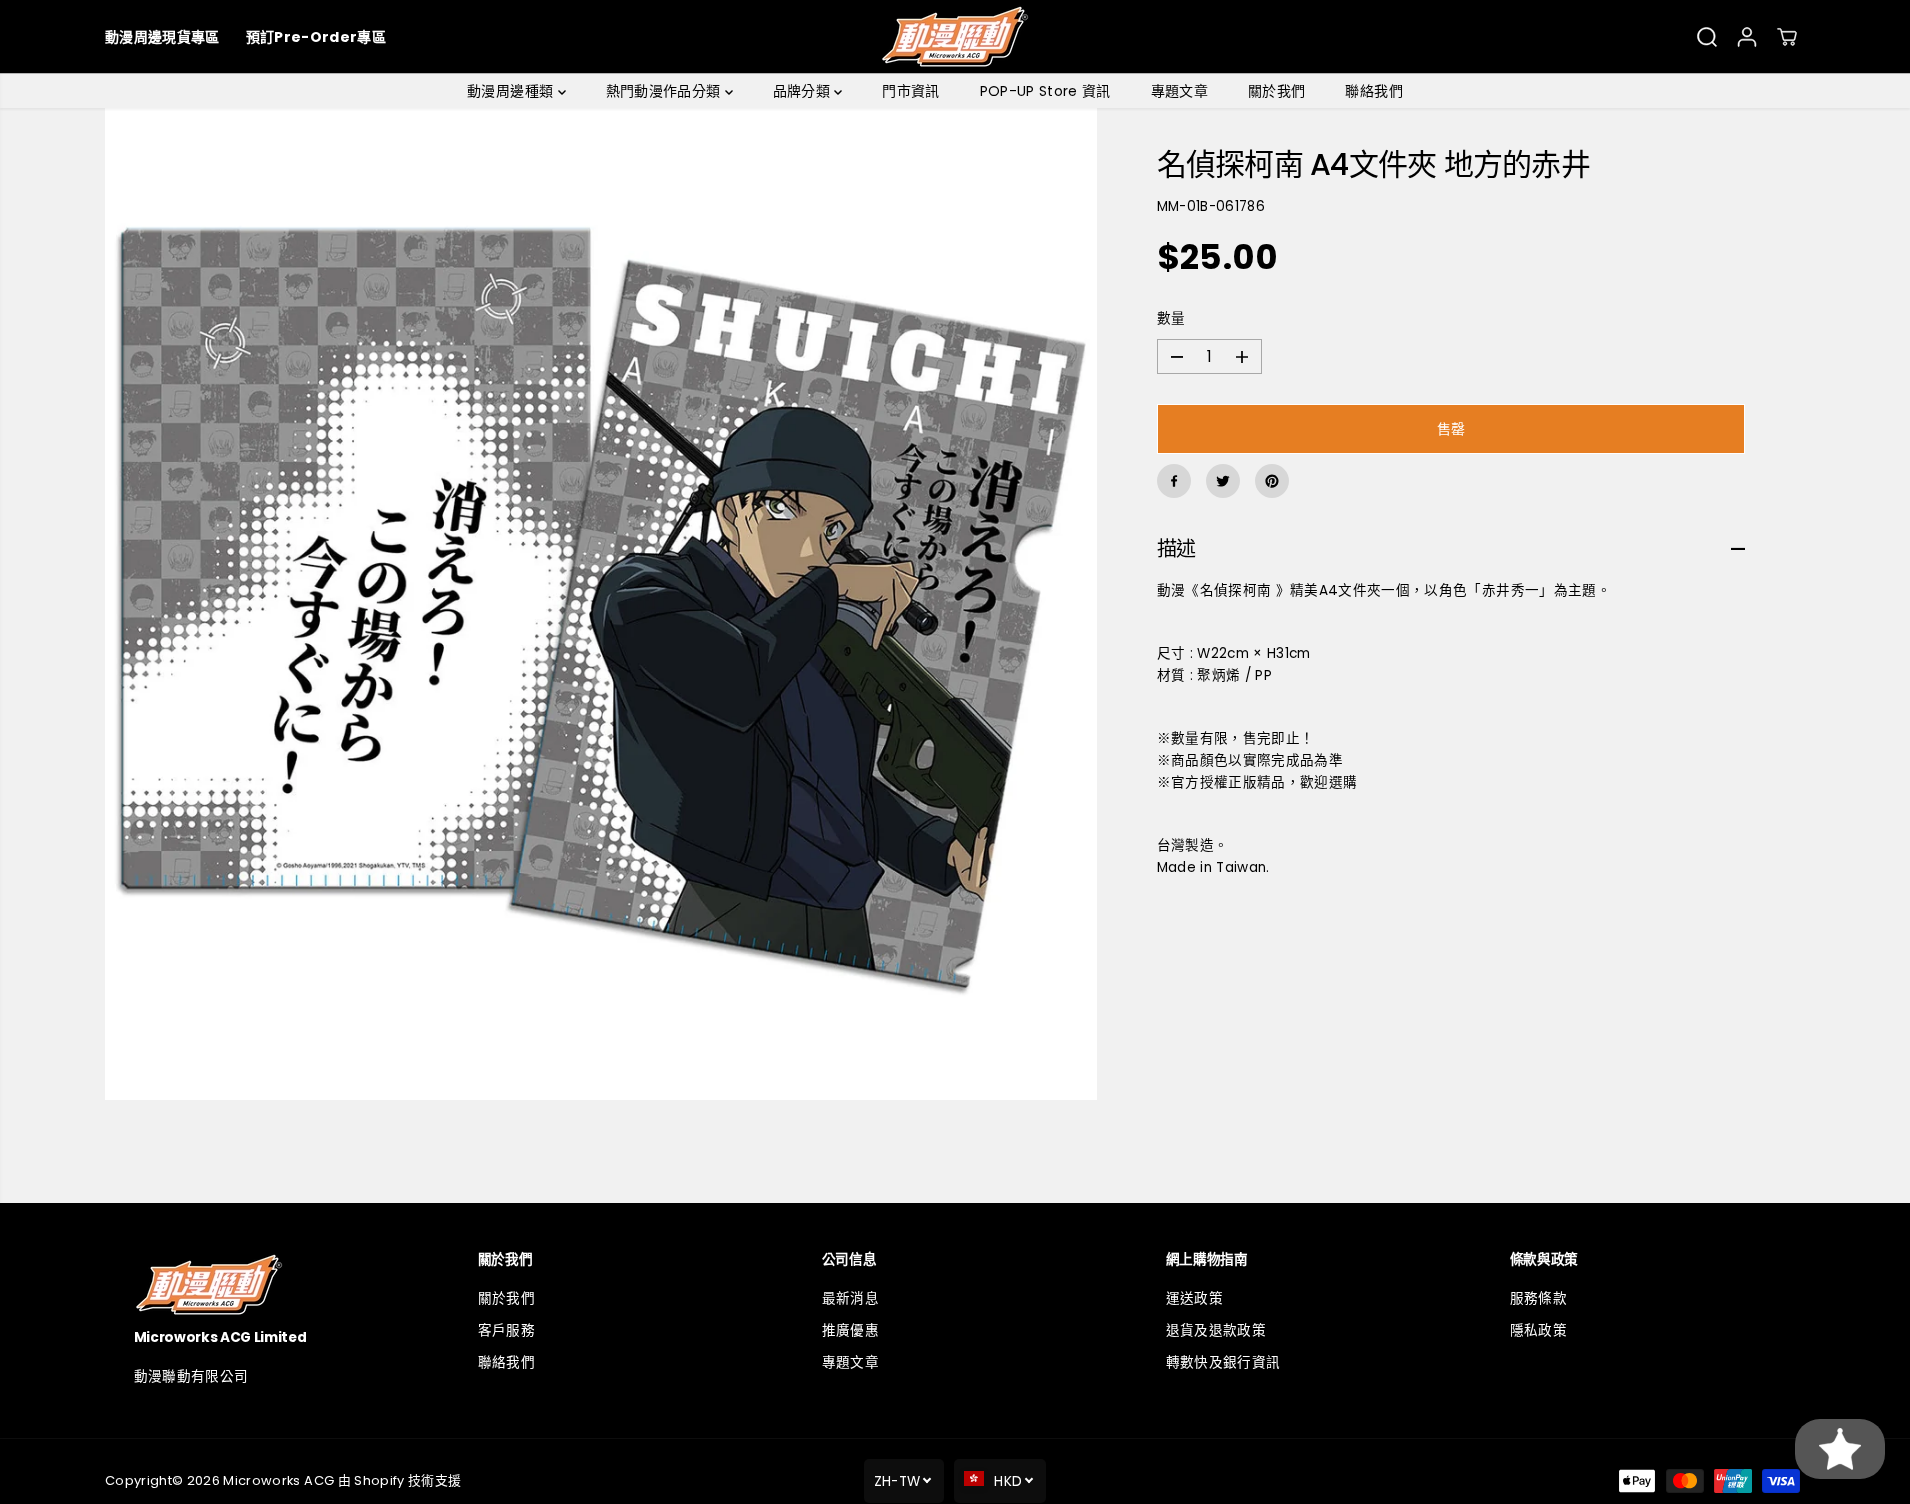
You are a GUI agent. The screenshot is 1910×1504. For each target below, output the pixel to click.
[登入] (1747, 37)
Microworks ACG (278, 1480)
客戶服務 (506, 1330)
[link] (267, 1284)
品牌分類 (804, 91)
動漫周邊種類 (512, 91)
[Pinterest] (1272, 481)
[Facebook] (1174, 481)
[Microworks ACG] (955, 36)
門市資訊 (910, 91)
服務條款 (1538, 1298)
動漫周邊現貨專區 (162, 37)
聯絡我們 (1373, 91)
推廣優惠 (850, 1330)
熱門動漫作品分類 (665, 91)
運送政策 (1194, 1298)
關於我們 (1276, 91)
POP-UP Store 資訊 (1045, 91)
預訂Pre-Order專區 (316, 37)
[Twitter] (1223, 481)
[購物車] (1787, 37)
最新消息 (850, 1298)
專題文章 (1179, 91)
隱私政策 (1538, 1330)
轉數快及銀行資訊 (1223, 1362)
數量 (1171, 319)
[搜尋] (1707, 37)
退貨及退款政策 (1216, 1330)
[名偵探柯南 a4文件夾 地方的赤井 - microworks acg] (601, 604)
